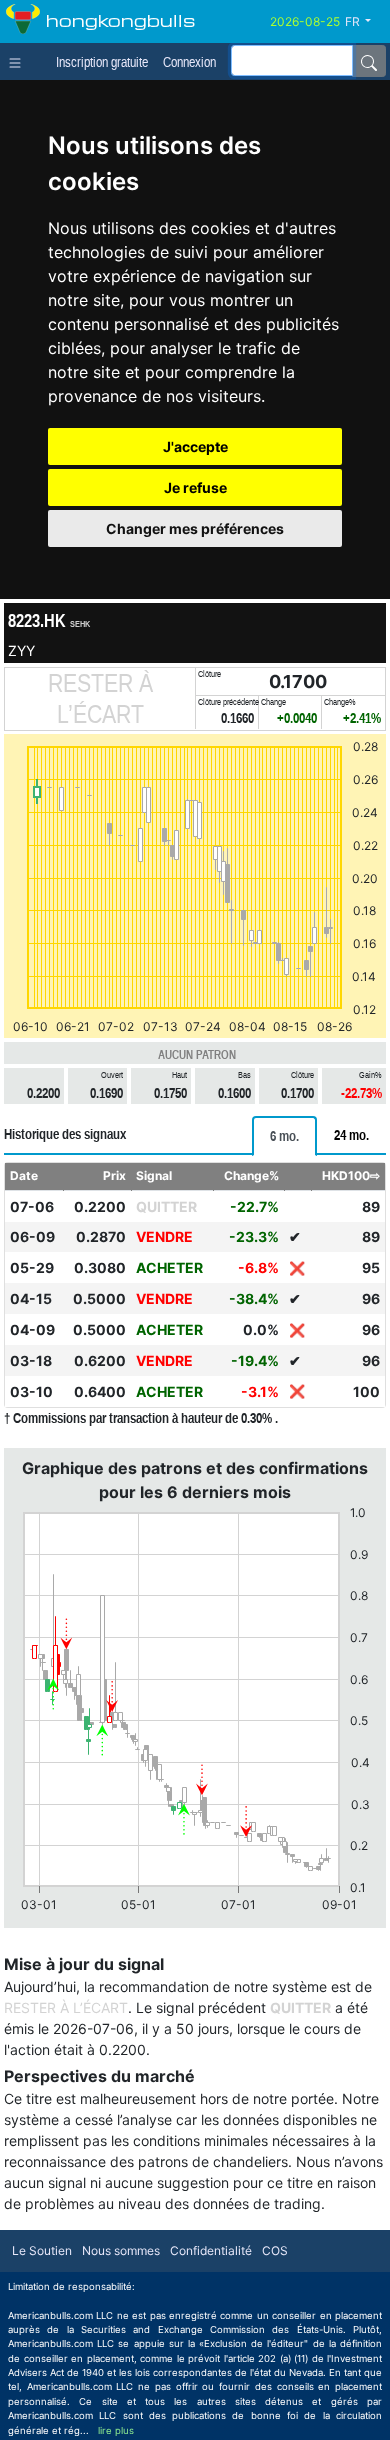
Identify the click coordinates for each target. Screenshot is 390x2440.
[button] (365, 22)
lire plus (116, 2430)
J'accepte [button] (195, 446)
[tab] (284, 1136)
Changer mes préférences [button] (195, 528)
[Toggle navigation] (19, 61)
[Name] (369, 61)
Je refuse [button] (195, 487)
